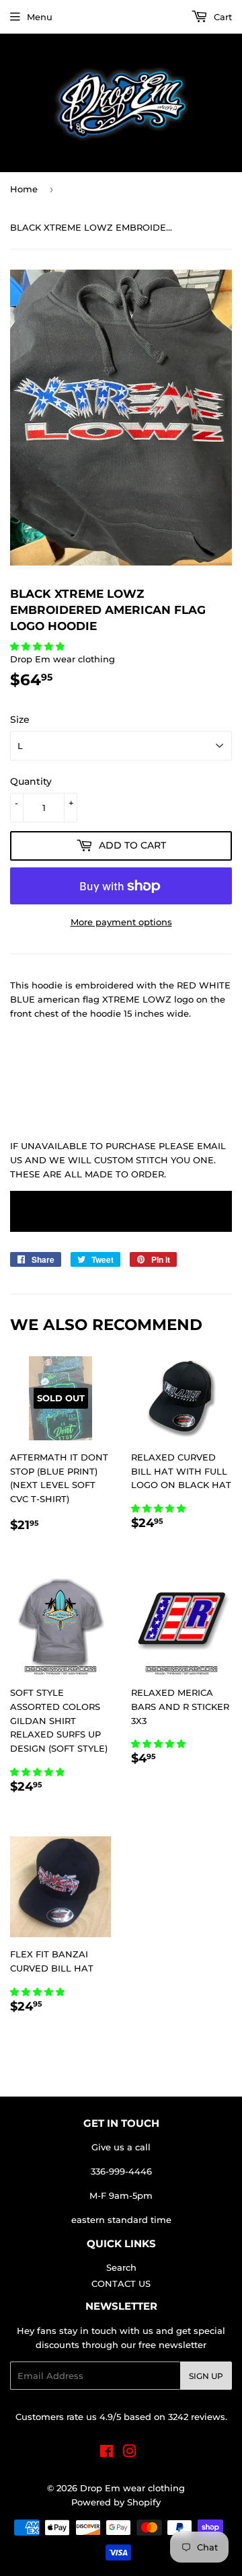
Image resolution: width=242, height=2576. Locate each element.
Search (121, 2267)
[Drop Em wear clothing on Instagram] (130, 2453)
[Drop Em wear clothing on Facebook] (107, 2453)
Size (20, 719)
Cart (221, 17)
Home (24, 189)
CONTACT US (121, 2284)
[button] (39, 646)
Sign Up (206, 2376)
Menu (40, 17)
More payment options (121, 922)
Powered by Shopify (116, 2502)
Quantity (31, 781)
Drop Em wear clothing (132, 2488)
